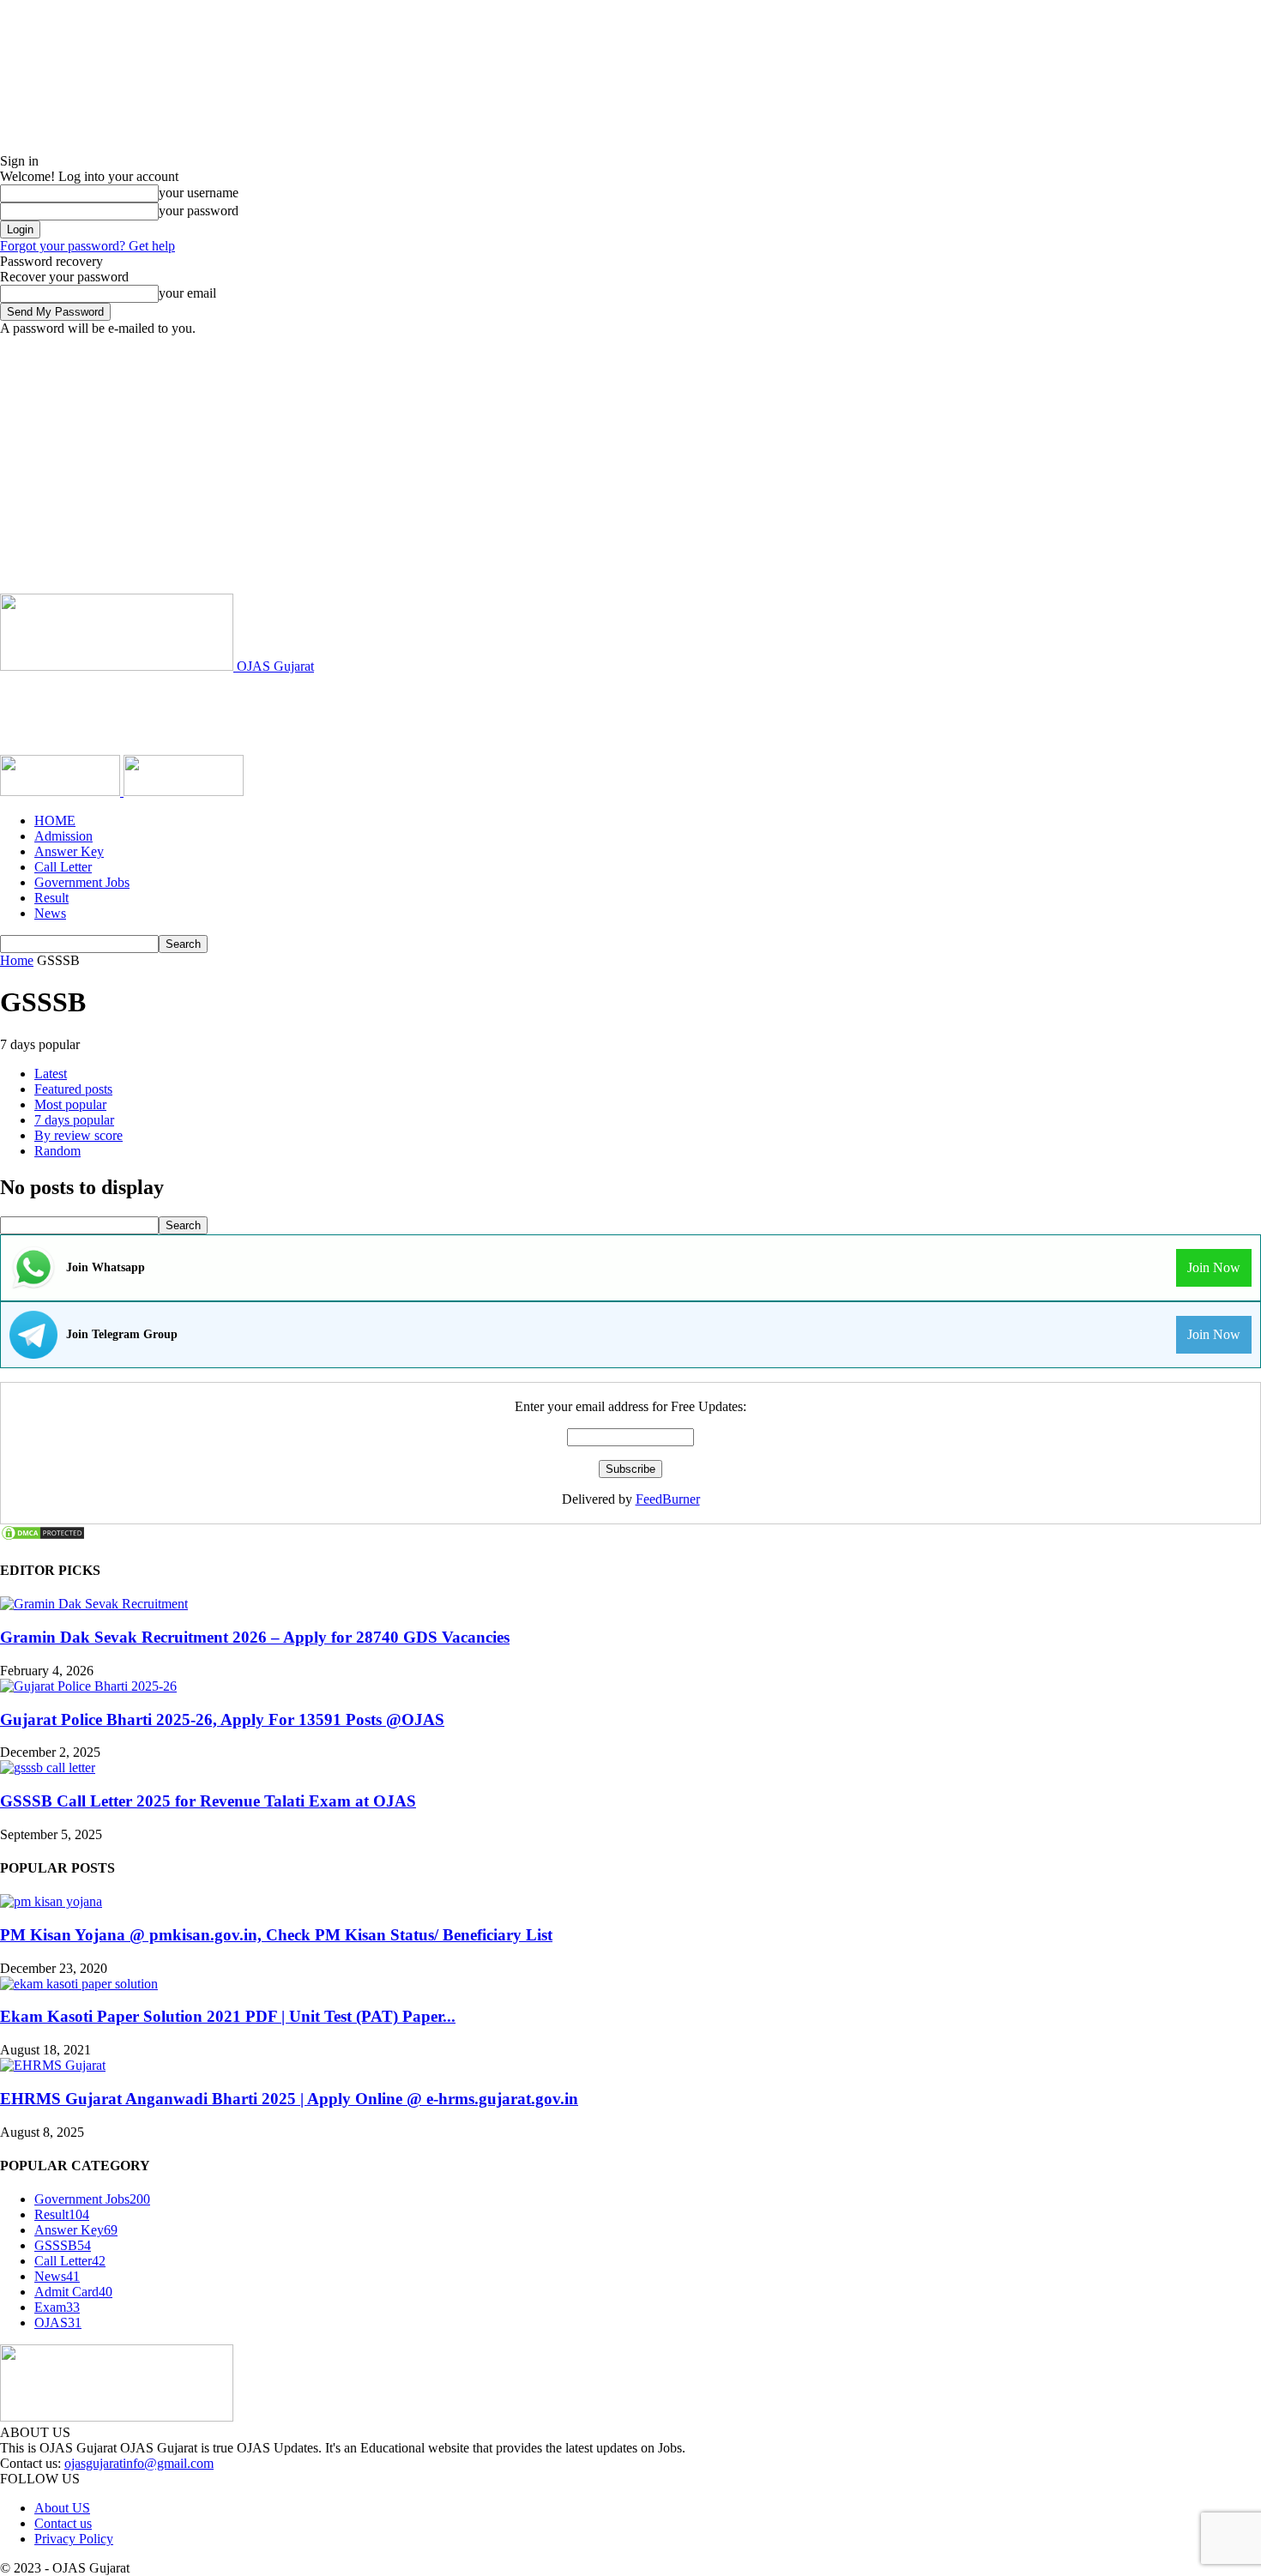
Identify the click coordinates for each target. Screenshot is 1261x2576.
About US (62, 2508)
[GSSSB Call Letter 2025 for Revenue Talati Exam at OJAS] (48, 1768)
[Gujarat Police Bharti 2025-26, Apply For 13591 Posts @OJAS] (88, 1686)
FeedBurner (668, 1499)
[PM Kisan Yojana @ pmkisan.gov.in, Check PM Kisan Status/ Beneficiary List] (51, 1901)
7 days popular (74, 1120)
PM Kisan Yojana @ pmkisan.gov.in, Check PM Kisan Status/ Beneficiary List (276, 1935)
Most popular (70, 1104)
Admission (63, 836)
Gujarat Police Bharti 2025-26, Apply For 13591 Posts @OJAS (222, 1719)
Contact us (63, 2523)
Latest (51, 1074)
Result (51, 898)
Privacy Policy (74, 2539)
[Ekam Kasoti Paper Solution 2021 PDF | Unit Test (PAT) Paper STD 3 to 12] (79, 1984)
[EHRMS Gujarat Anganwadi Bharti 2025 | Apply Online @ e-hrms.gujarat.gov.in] (53, 2065)
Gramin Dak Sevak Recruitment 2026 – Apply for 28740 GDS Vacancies (255, 1637)
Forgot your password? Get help (87, 246)
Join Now (1214, 1267)
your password (199, 211)
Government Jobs (82, 882)
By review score (78, 1135)
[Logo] (62, 791)
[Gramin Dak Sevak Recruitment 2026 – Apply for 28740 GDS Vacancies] (94, 1604)
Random (57, 1151)
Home (17, 960)
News (50, 913)
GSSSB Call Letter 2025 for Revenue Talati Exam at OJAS (208, 1801)
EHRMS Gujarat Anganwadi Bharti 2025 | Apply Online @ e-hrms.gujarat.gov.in (289, 2099)
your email (187, 293)
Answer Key (69, 851)
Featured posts (73, 1089)
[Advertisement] (630, 465)
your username (199, 193)
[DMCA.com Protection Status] (43, 1537)
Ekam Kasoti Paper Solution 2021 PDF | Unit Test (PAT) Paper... (228, 2016)
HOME (55, 820)
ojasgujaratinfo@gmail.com (139, 2463)
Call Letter (63, 867)
